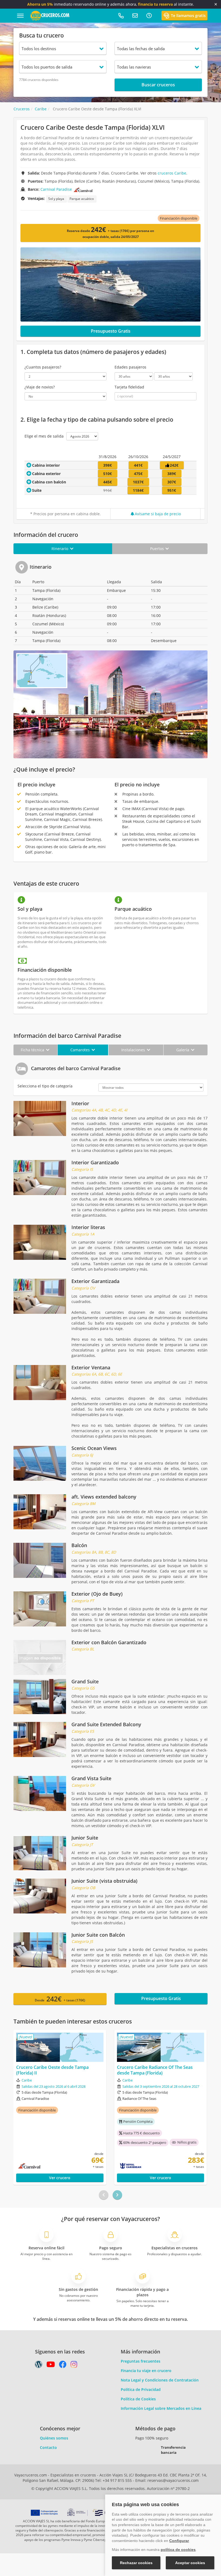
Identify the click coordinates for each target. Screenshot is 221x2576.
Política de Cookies (138, 2399)
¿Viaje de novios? (40, 387)
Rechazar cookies (136, 2563)
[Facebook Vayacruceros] (63, 2366)
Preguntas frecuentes (141, 2361)
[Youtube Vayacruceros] (51, 2366)
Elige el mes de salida (44, 436)
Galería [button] (183, 1050)
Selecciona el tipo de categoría (45, 1086)
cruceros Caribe (172, 173)
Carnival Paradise (56, 189)
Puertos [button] (158, 549)
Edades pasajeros (130, 367)
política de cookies (178, 2550)
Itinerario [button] (60, 549)
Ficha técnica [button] (33, 1050)
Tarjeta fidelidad (129, 387)
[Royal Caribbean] (150, 2166)
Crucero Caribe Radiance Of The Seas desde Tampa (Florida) (155, 2070)
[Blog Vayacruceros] (39, 2366)
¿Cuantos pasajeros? (43, 367)
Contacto (48, 2447)
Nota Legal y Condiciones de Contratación (160, 2380)
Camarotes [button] (81, 1050)
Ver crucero (60, 2178)
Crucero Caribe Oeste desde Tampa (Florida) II (52, 2070)
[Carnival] (83, 189)
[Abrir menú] (20, 16)
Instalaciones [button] (134, 1050)
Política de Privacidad (141, 2389)
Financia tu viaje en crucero (146, 2371)
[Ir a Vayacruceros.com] (50, 15)
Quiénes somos (54, 2438)
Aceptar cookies (190, 2563)
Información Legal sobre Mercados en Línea (161, 2408)
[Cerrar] (216, 4)
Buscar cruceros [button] (158, 85)
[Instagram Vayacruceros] (74, 2366)
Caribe (27, 2080)
